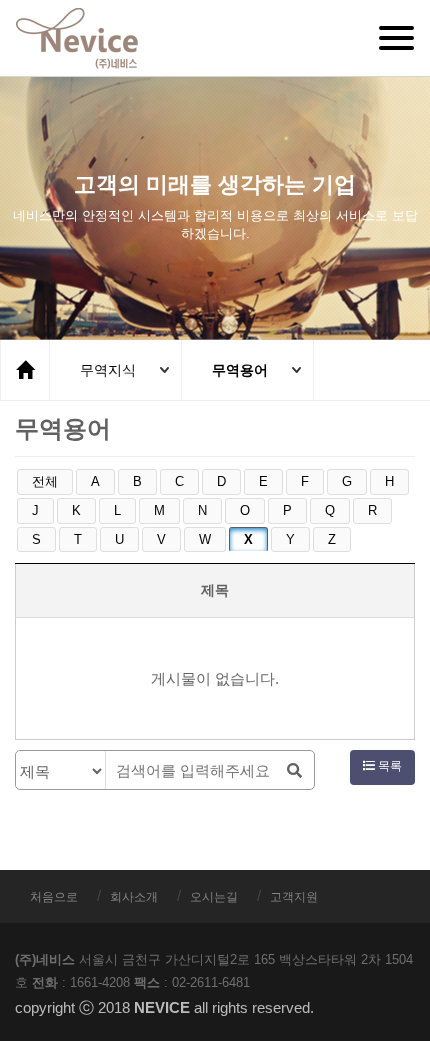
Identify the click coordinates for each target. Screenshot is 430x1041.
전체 (45, 481)
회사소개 (134, 897)
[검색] (294, 771)
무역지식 (108, 370)
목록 (388, 766)
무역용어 (240, 370)
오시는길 (214, 897)
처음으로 (54, 897)
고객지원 (294, 897)
